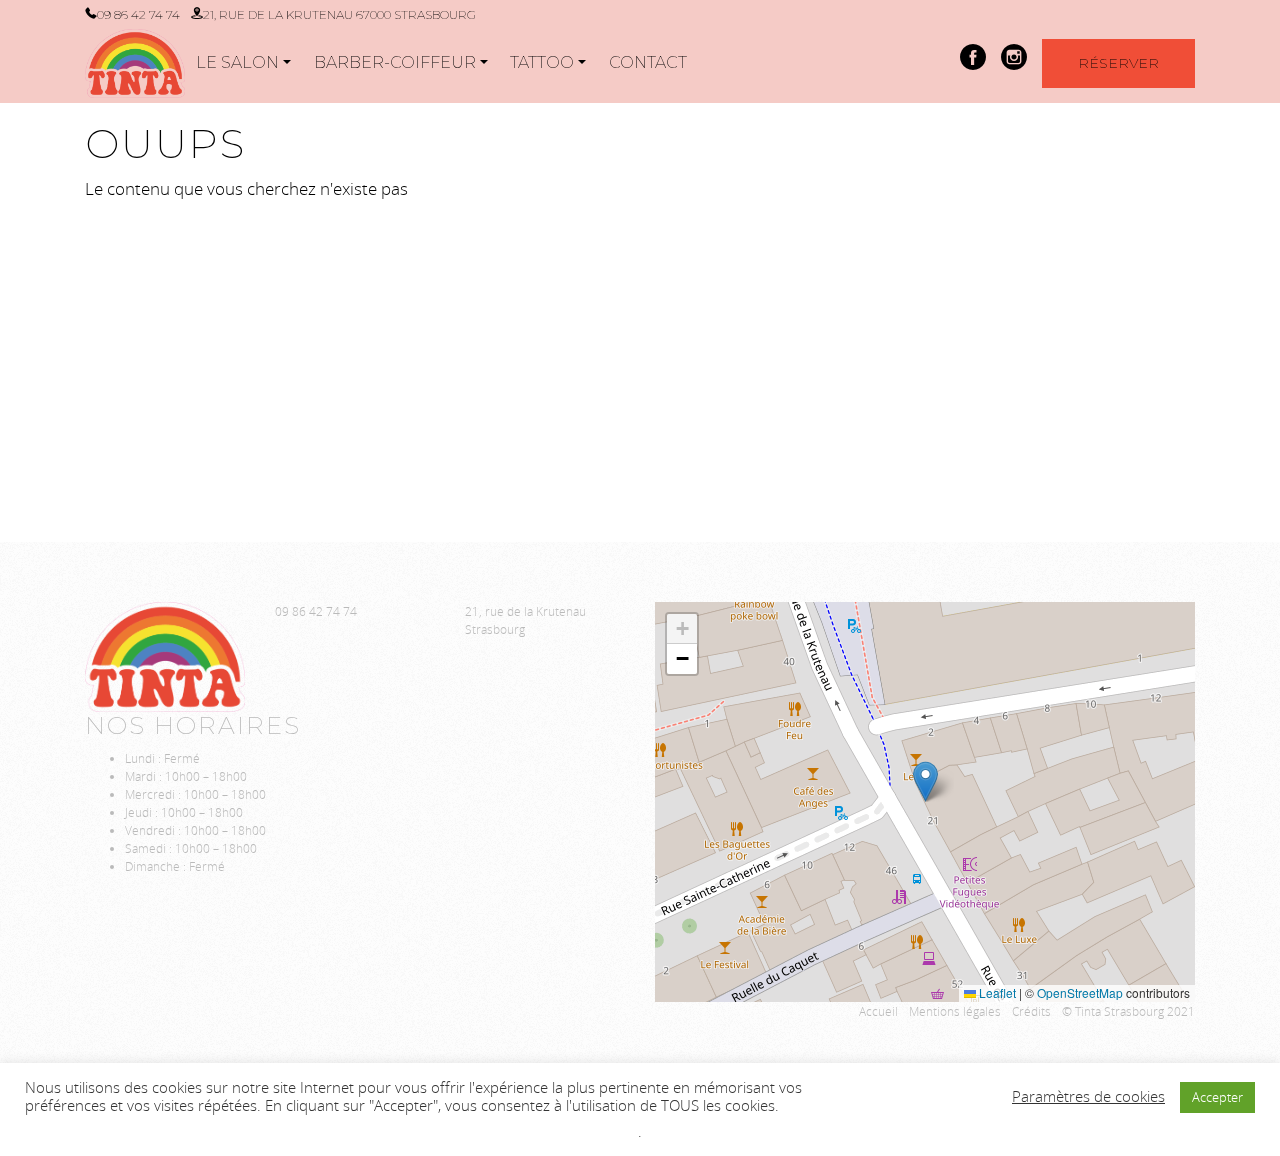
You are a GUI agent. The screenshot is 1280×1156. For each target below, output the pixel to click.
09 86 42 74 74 (138, 14)
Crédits (1031, 1011)
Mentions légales (955, 1011)
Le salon (237, 62)
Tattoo (542, 62)
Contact (648, 62)
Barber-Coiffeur (395, 62)
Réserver (1118, 63)
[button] (925, 781)
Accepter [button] (1217, 1097)
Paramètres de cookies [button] (1088, 1097)
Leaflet (996, 992)
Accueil (878, 1011)
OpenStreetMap (1080, 992)
